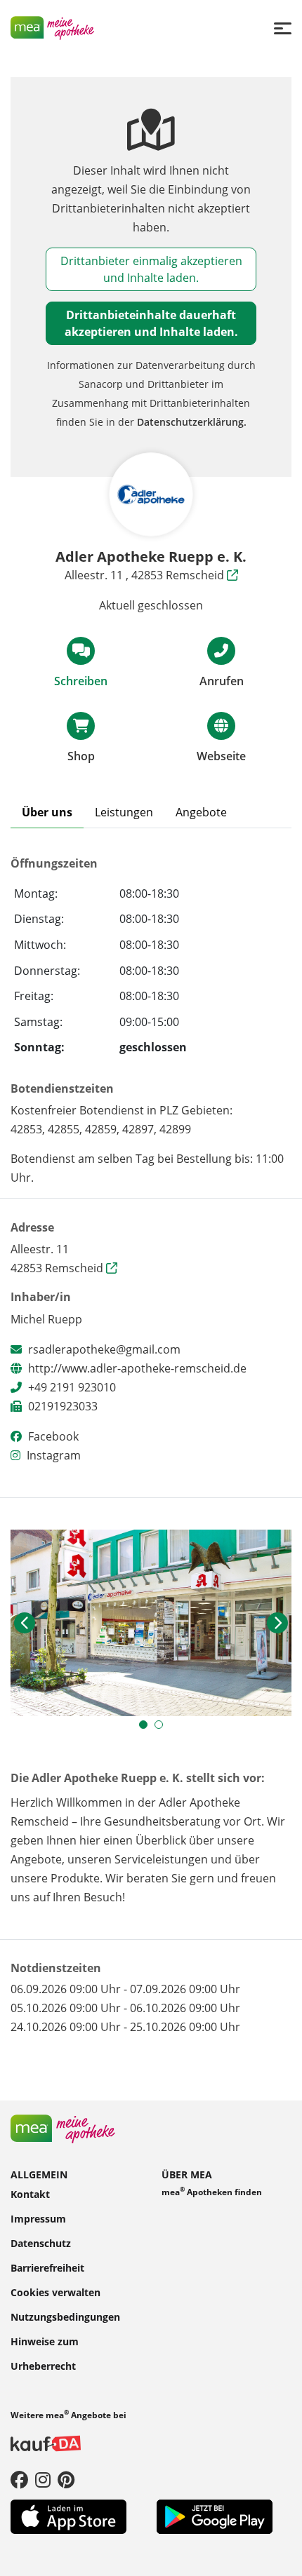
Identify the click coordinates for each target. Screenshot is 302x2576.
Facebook (53, 1436)
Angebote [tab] (201, 812)
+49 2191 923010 (72, 1387)
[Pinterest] (66, 2479)
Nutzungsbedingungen (65, 2317)
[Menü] (283, 28)
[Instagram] (43, 2479)
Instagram (54, 1455)
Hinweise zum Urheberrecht (45, 2354)
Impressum (38, 2219)
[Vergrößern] (151, 1623)
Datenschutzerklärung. (192, 422)
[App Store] (68, 2516)
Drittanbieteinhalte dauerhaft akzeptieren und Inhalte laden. (151, 323)
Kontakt (30, 2194)
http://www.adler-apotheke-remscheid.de (137, 1368)
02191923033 (63, 1406)
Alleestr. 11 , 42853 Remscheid (146, 575)
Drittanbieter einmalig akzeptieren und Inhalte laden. (151, 269)
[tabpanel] (151, 1623)
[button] (25, 1623)
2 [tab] (162, 1728)
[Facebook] (19, 2479)
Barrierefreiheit (47, 2268)
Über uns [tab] (47, 812)
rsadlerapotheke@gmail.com (104, 1349)
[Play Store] (215, 2516)
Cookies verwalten (55, 2292)
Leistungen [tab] (124, 812)
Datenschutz (41, 2243)
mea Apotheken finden (212, 2191)
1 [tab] (147, 1728)
